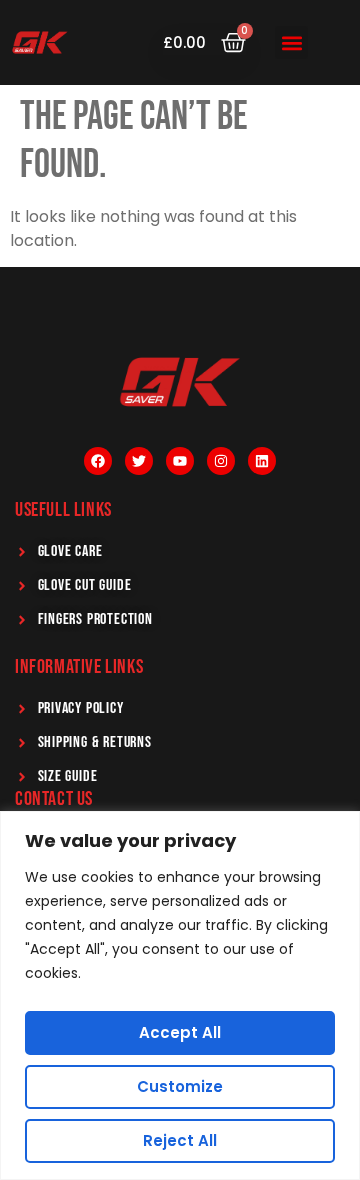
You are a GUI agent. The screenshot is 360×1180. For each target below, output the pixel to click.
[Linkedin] (262, 461)
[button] (291, 42)
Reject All (180, 1140)
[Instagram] (221, 461)
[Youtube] (180, 461)
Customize (180, 1086)
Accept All (180, 1032)
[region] (180, 995)
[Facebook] (98, 461)
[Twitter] (139, 461)
